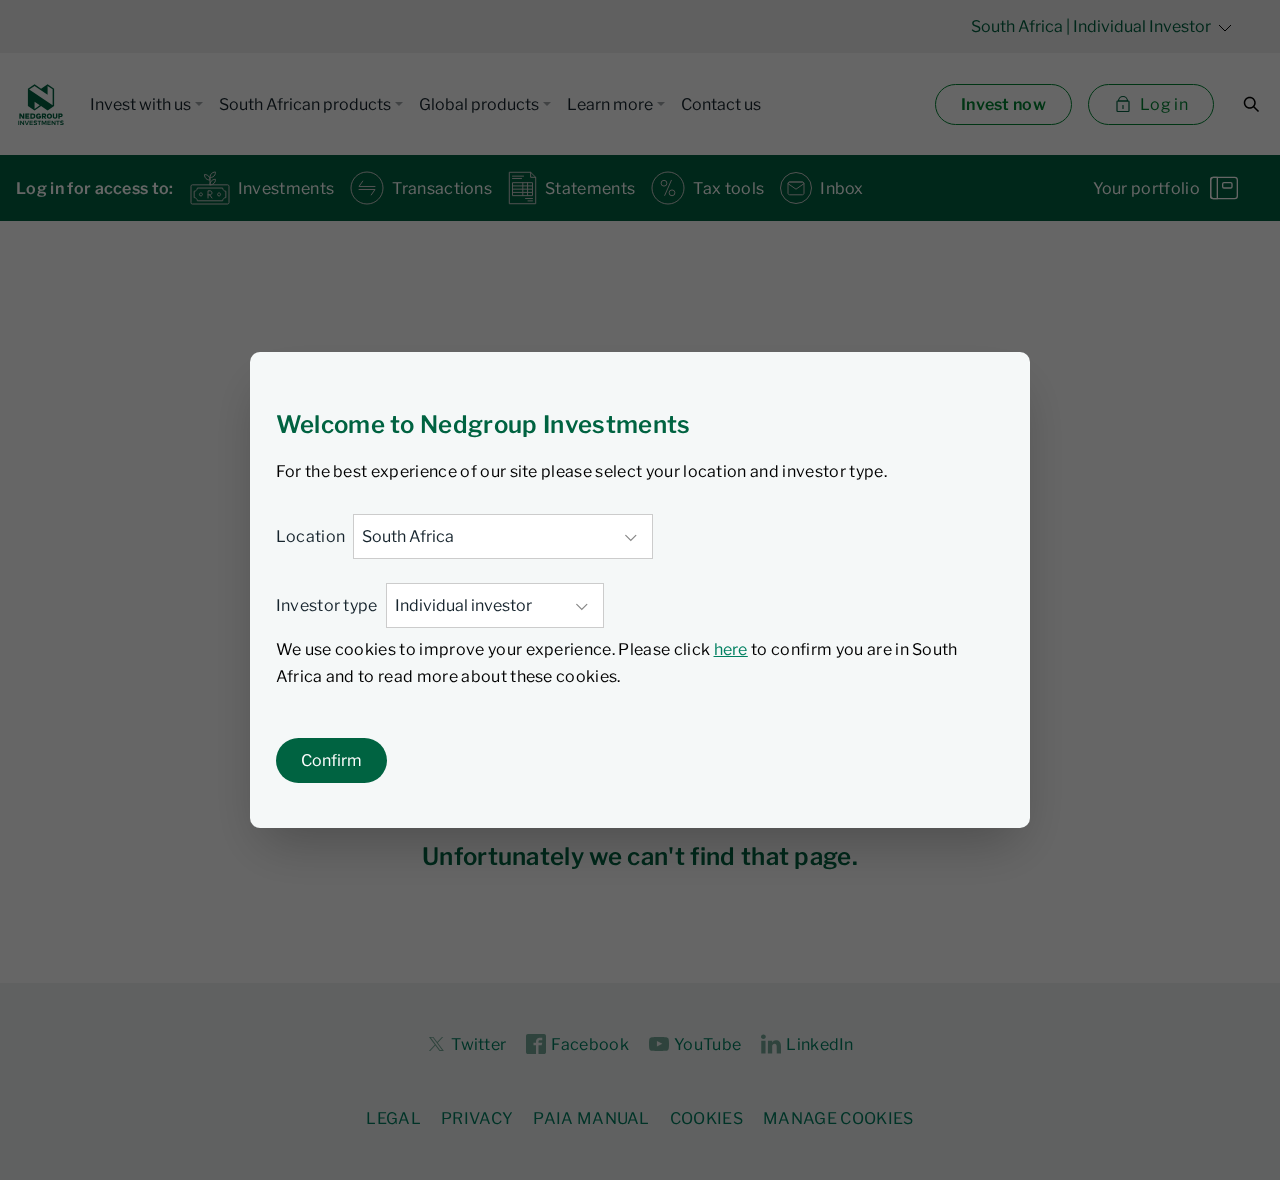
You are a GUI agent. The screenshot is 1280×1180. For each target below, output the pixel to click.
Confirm (331, 760)
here (731, 649)
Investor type (327, 605)
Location (311, 536)
